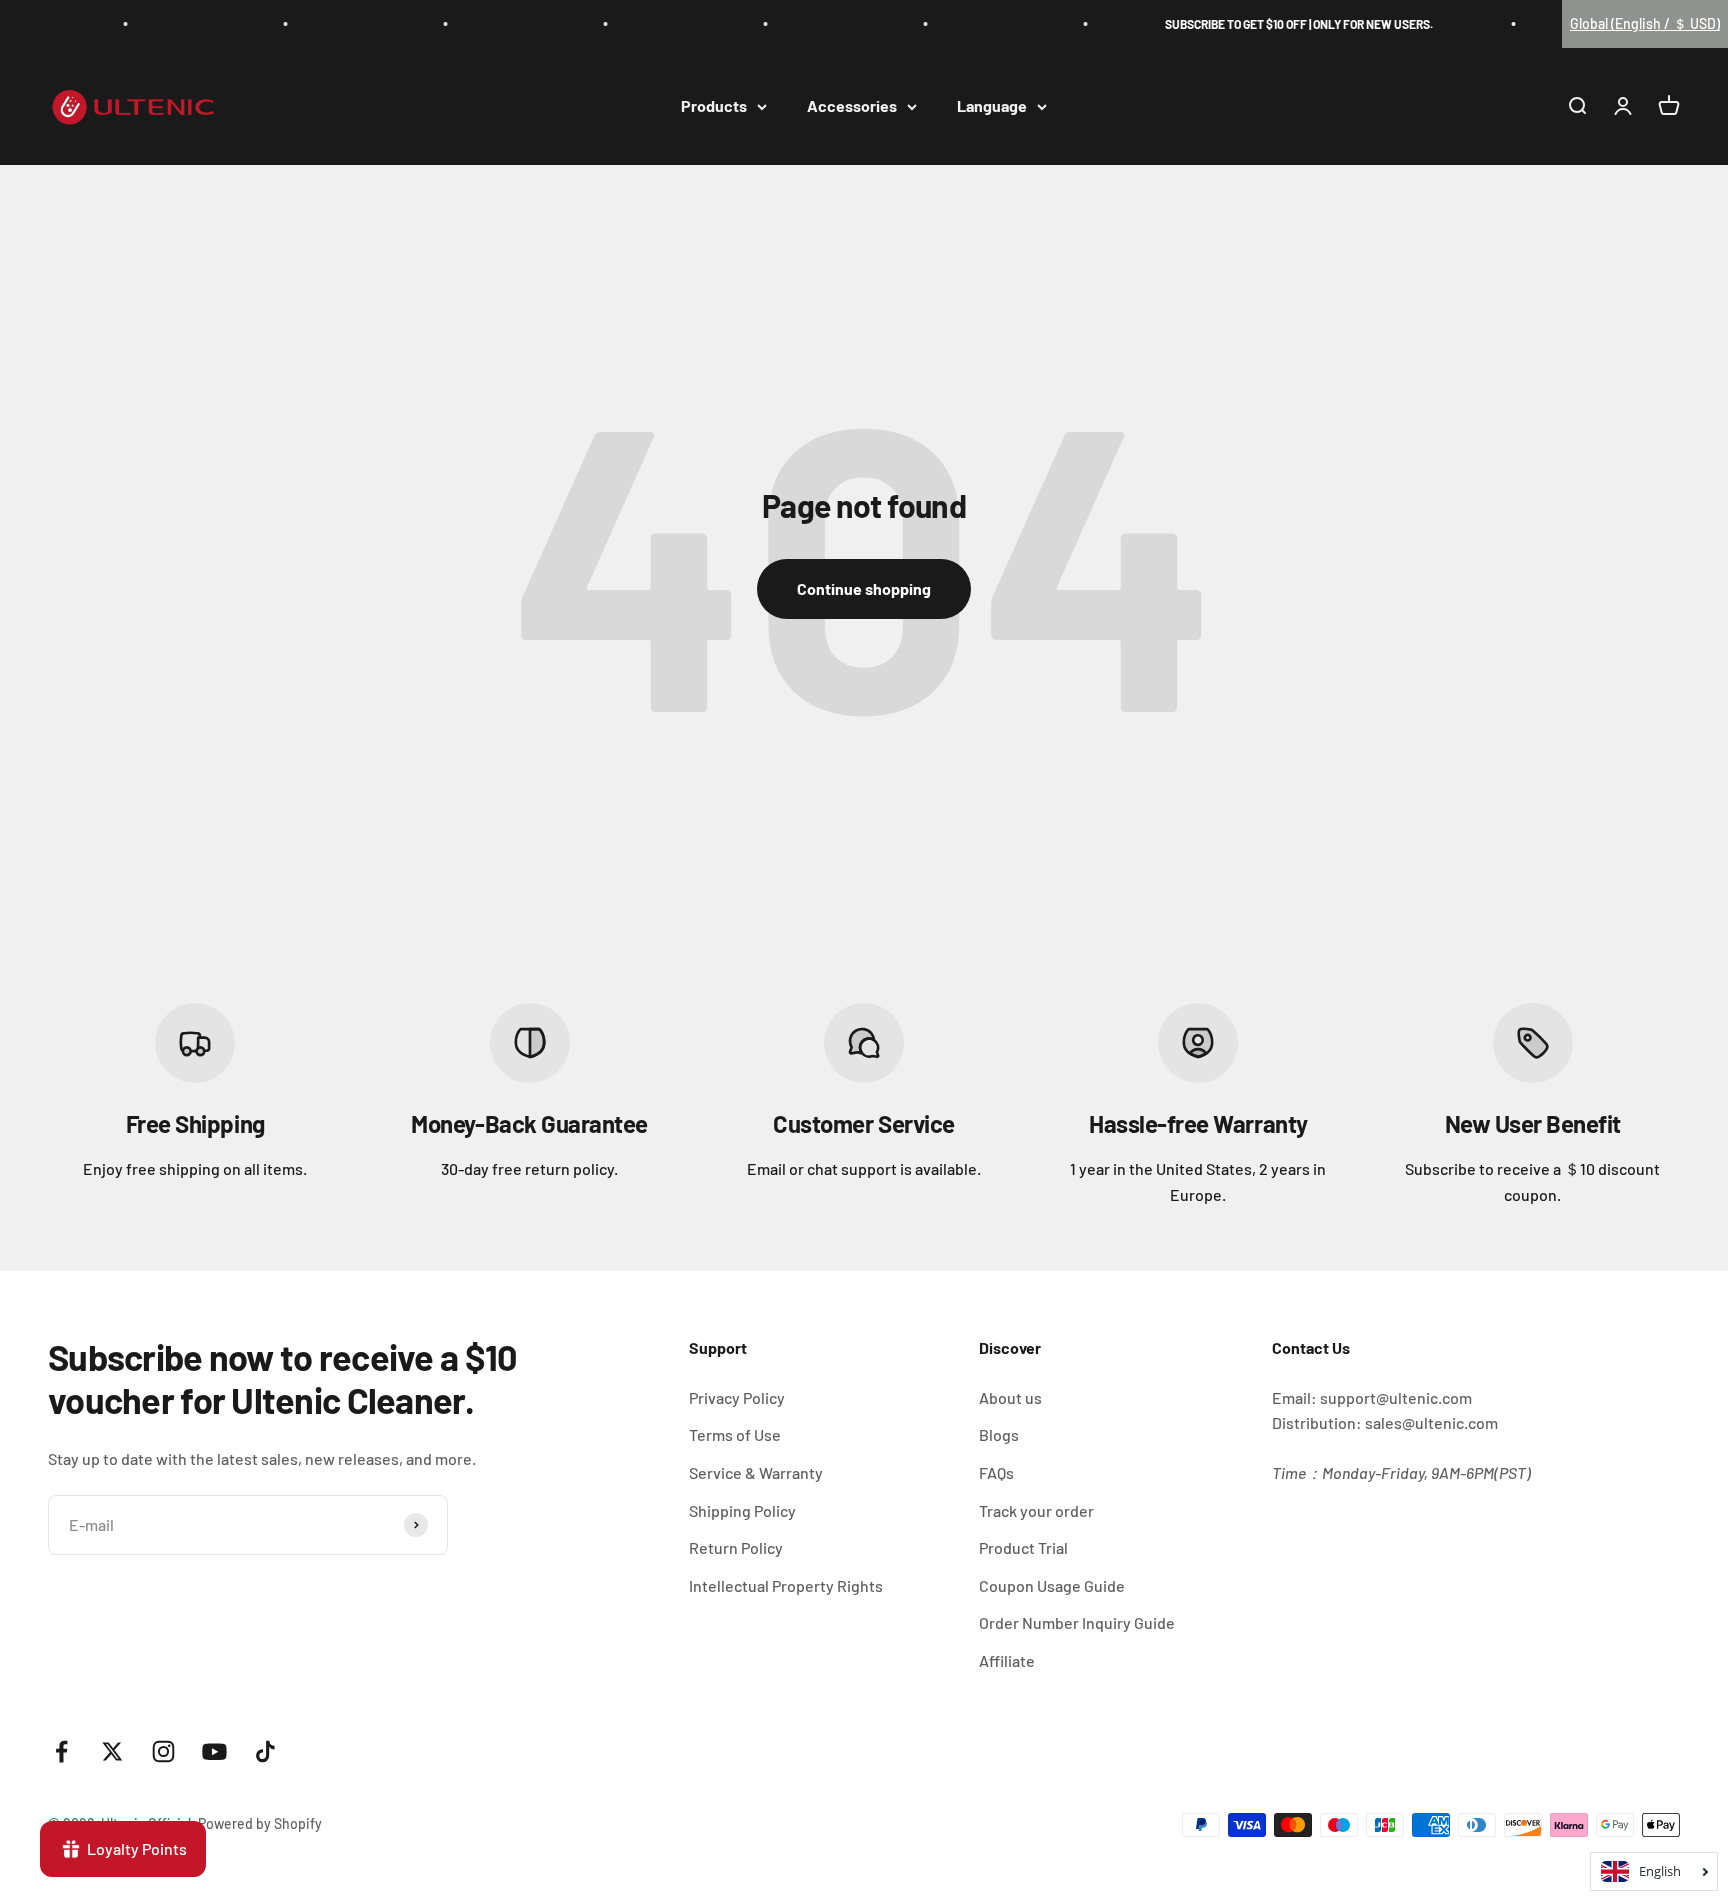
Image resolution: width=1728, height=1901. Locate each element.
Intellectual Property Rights (786, 1585)
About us (1010, 1397)
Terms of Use (735, 1434)
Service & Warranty (756, 1472)
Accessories (852, 106)
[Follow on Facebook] (61, 1751)
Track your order (1036, 1510)
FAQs (996, 1472)
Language (992, 106)
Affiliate (1007, 1660)
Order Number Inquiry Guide (1077, 1622)
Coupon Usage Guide (1052, 1585)
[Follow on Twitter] (112, 1751)
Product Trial (1023, 1547)
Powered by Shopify (260, 1823)
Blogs (999, 1434)
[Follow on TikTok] (265, 1751)
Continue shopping (864, 588)
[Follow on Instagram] (163, 1751)
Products (714, 106)
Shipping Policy (742, 1510)
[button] (1645, 24)
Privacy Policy (737, 1397)
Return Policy (736, 1547)
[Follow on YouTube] (214, 1751)
